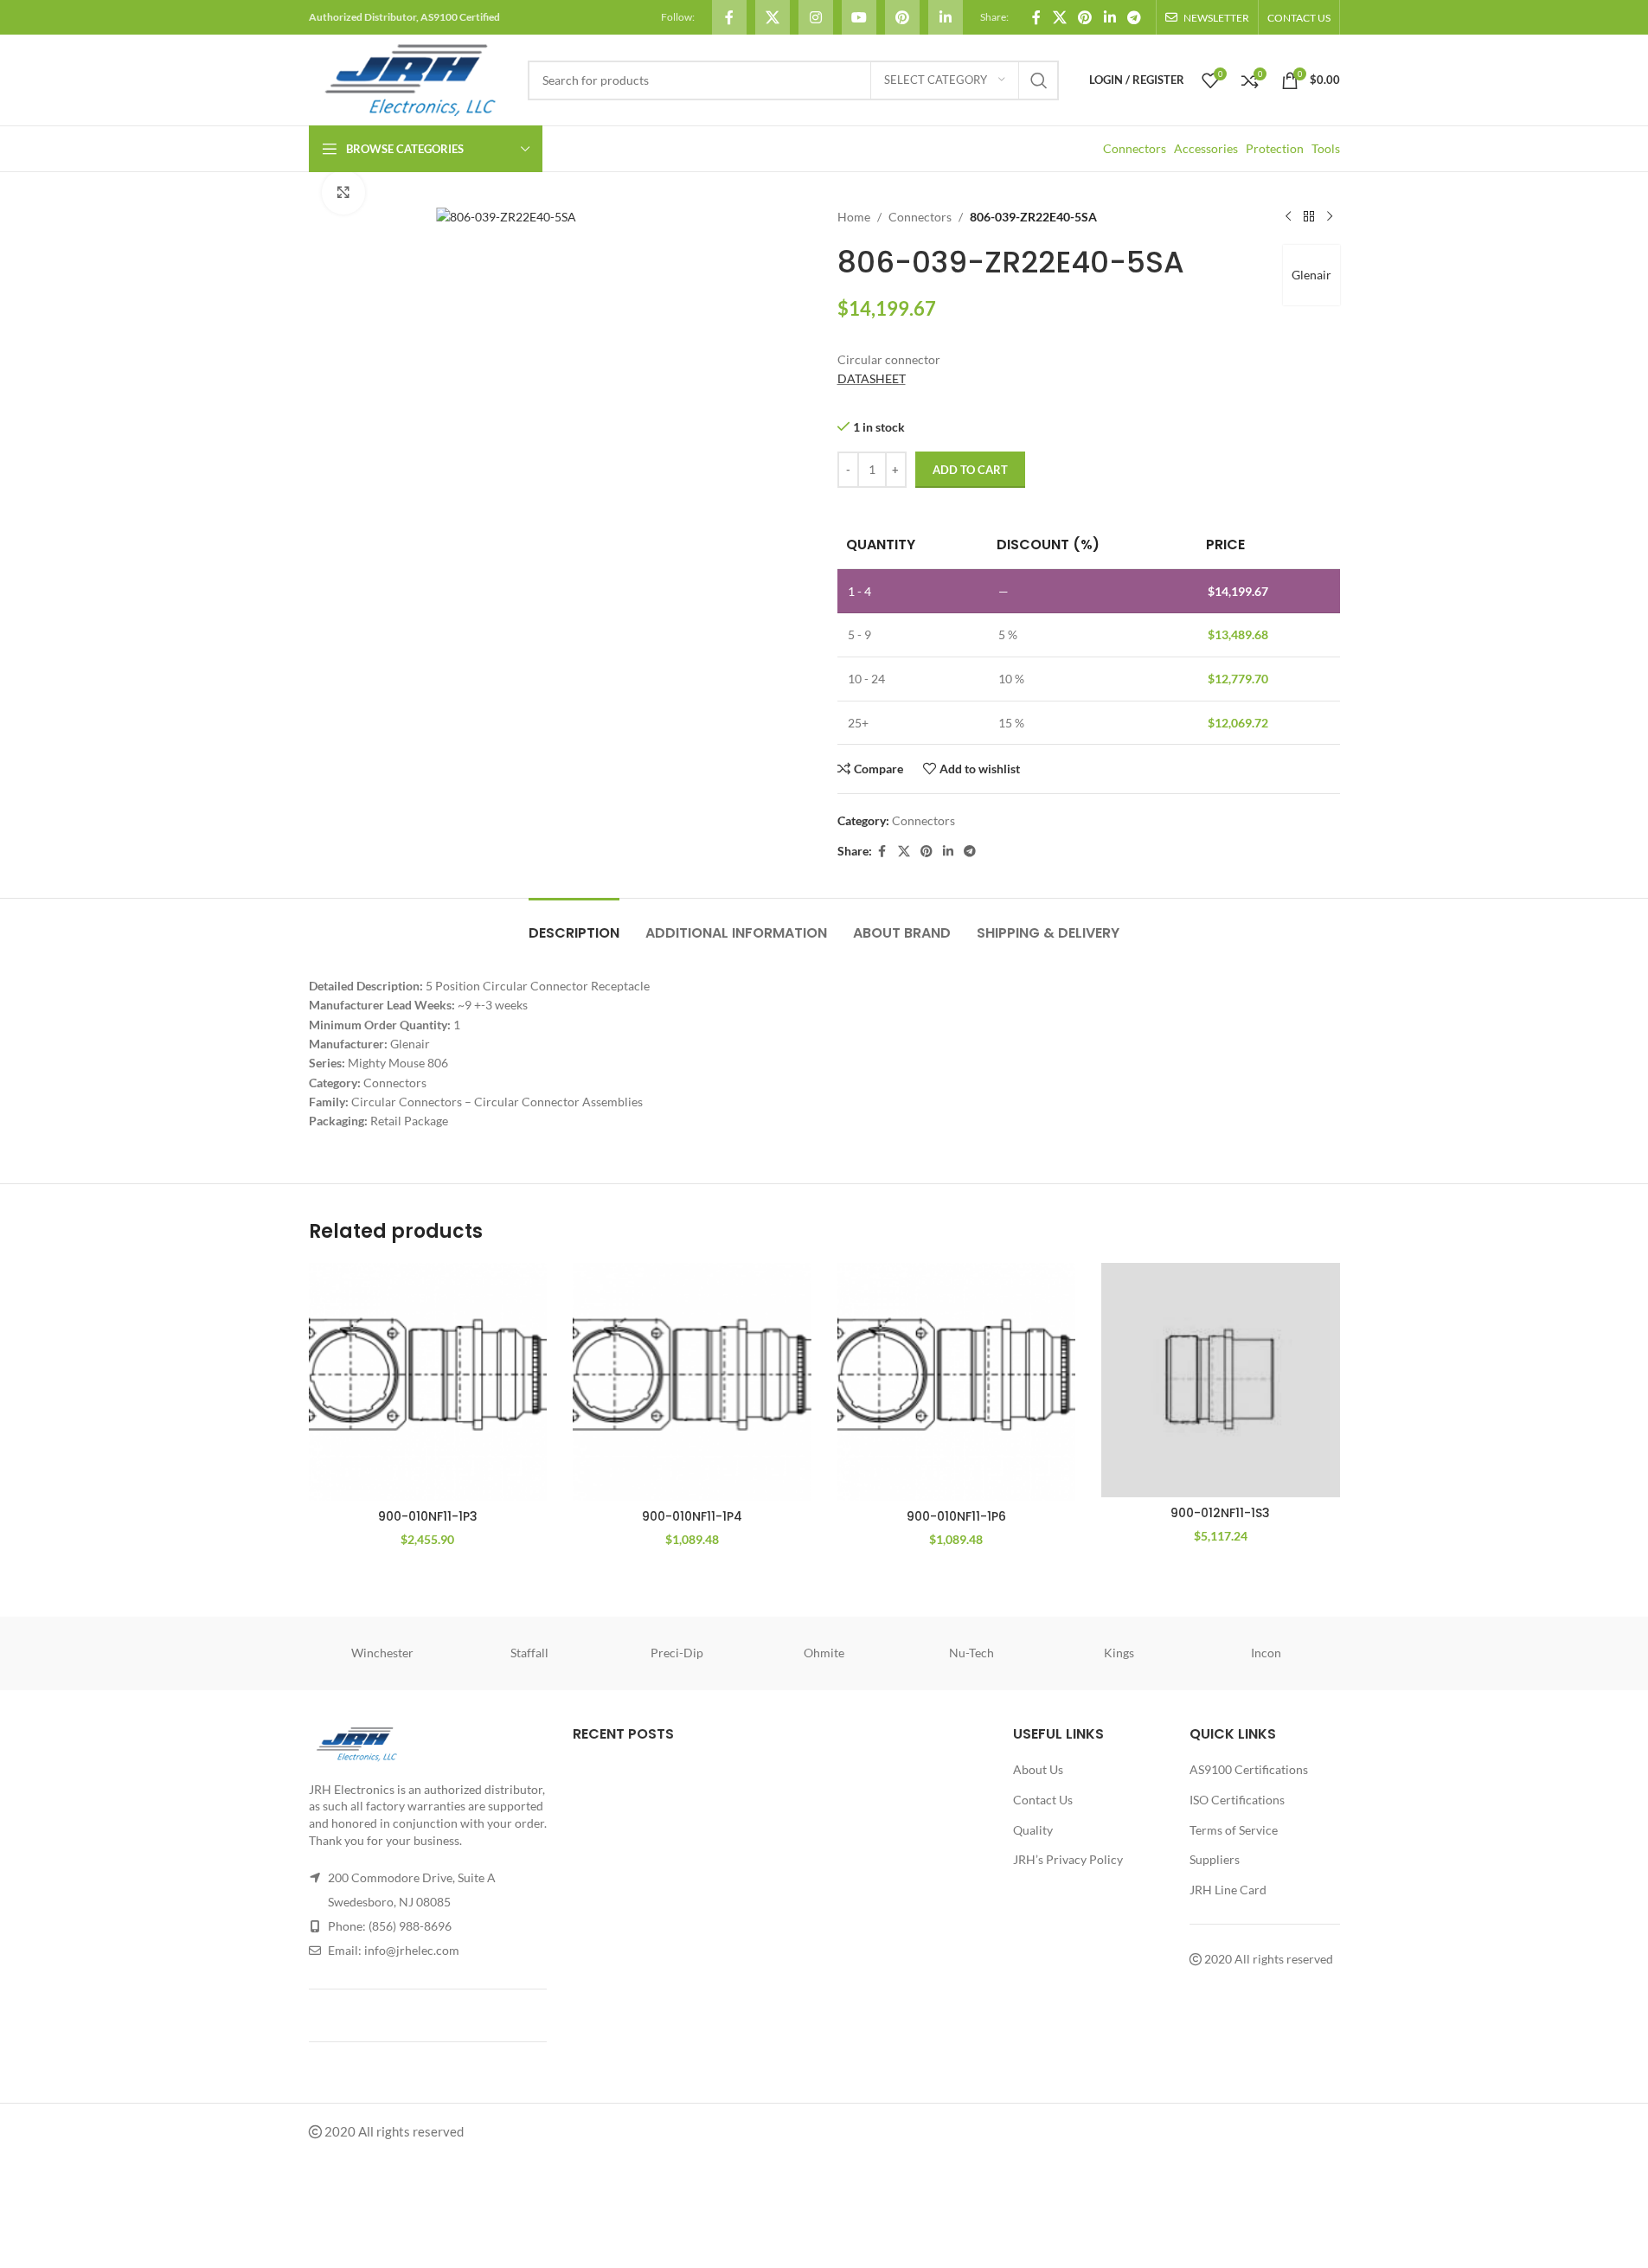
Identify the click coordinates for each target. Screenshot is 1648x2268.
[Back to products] (1309, 217)
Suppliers (1215, 1859)
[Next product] (1330, 217)
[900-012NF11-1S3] (1221, 1380)
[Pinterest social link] (902, 17)
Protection (1275, 148)
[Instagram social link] (816, 17)
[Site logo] (410, 78)
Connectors (1135, 148)
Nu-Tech (971, 1653)
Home (854, 217)
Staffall (529, 1653)
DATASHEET (872, 378)
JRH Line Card (1228, 1890)
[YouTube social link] (859, 17)
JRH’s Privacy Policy (1068, 1859)
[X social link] (773, 17)
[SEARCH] (1039, 80)
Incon (1266, 1653)
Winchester (382, 1653)
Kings (1119, 1653)
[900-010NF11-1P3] (428, 1382)
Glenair (1311, 275)
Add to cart (970, 470)
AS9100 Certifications (1249, 1769)
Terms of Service (1234, 1830)
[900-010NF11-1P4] (692, 1382)
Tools (1326, 148)
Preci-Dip (677, 1653)
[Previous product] (1288, 217)
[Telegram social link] (1134, 17)
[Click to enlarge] (343, 192)
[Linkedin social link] (946, 17)
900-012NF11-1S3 (1220, 1513)
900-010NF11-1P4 (692, 1516)
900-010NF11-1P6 (956, 1516)
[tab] (574, 924)
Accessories (1206, 148)
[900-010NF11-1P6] (957, 1382)
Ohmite (824, 1653)
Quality (1033, 1830)
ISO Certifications (1237, 1800)
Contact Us (1043, 1800)
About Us (1038, 1769)
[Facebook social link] (729, 17)
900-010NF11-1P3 (428, 1516)
